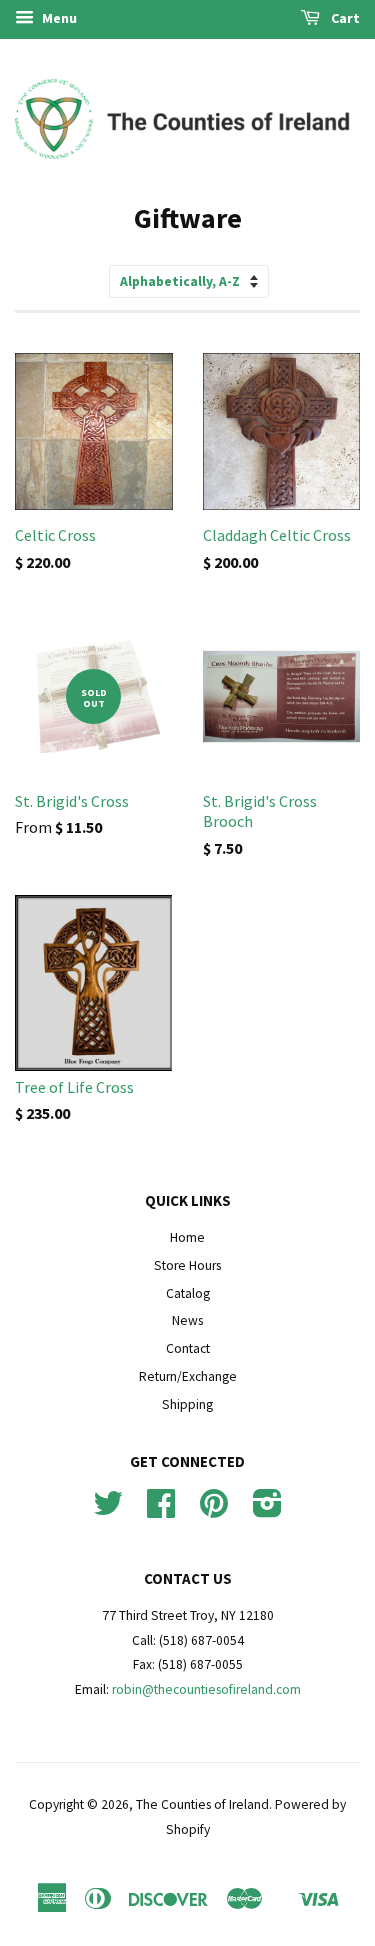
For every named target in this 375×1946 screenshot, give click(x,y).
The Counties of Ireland (202, 1804)
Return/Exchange (188, 1376)
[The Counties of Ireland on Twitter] (108, 1510)
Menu (58, 18)
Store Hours (187, 1265)
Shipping (187, 1404)
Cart (344, 18)
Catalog (188, 1293)
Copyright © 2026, (82, 1804)
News (187, 1320)
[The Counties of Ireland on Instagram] (267, 1510)
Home (187, 1237)
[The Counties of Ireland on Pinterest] (214, 1510)
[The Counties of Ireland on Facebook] (161, 1510)
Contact (188, 1348)
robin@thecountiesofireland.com (206, 1689)
